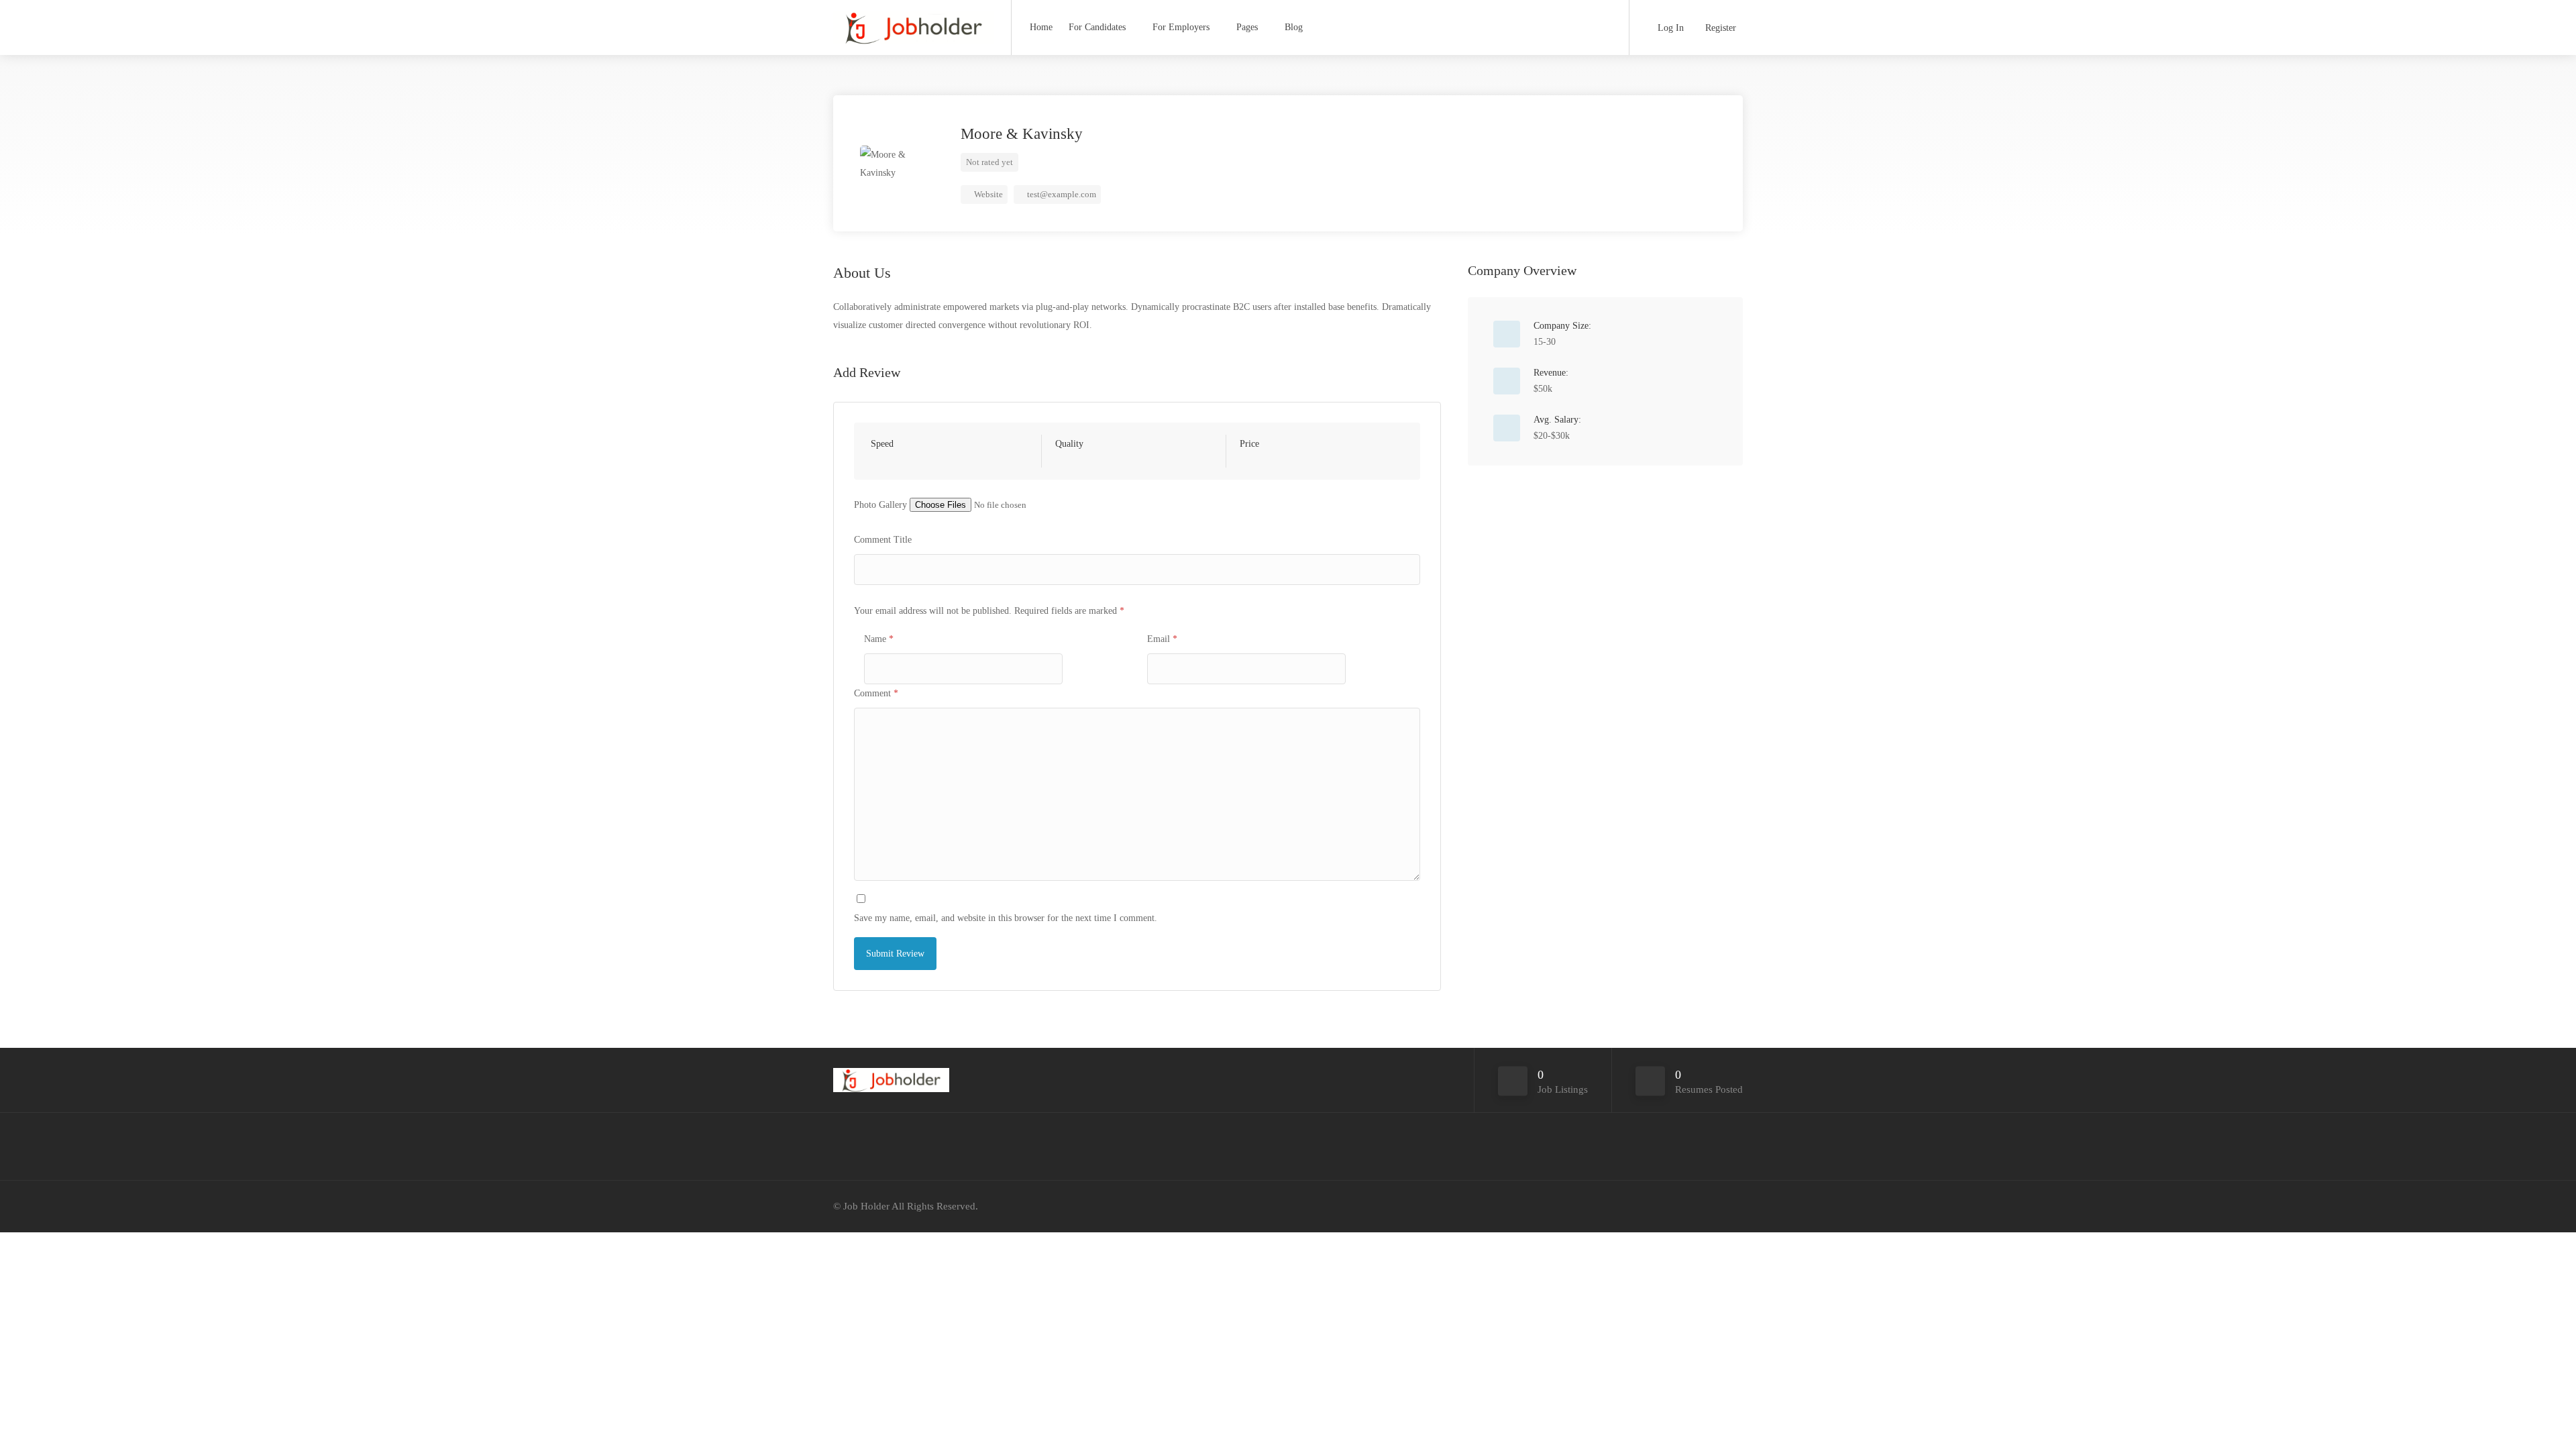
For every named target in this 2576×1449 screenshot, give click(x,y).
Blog (1294, 27)
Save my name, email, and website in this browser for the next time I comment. (1006, 918)
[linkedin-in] (1734, 1206)
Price (1249, 444)
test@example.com (1062, 194)
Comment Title (883, 540)
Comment (876, 693)
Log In (1669, 28)
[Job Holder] (914, 30)
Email (1162, 639)
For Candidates (1097, 27)
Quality (1069, 444)
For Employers (1181, 27)
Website (987, 194)
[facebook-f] (1712, 1206)
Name (879, 639)
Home (1041, 27)
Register (1719, 28)
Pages (1247, 27)
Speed (882, 444)
